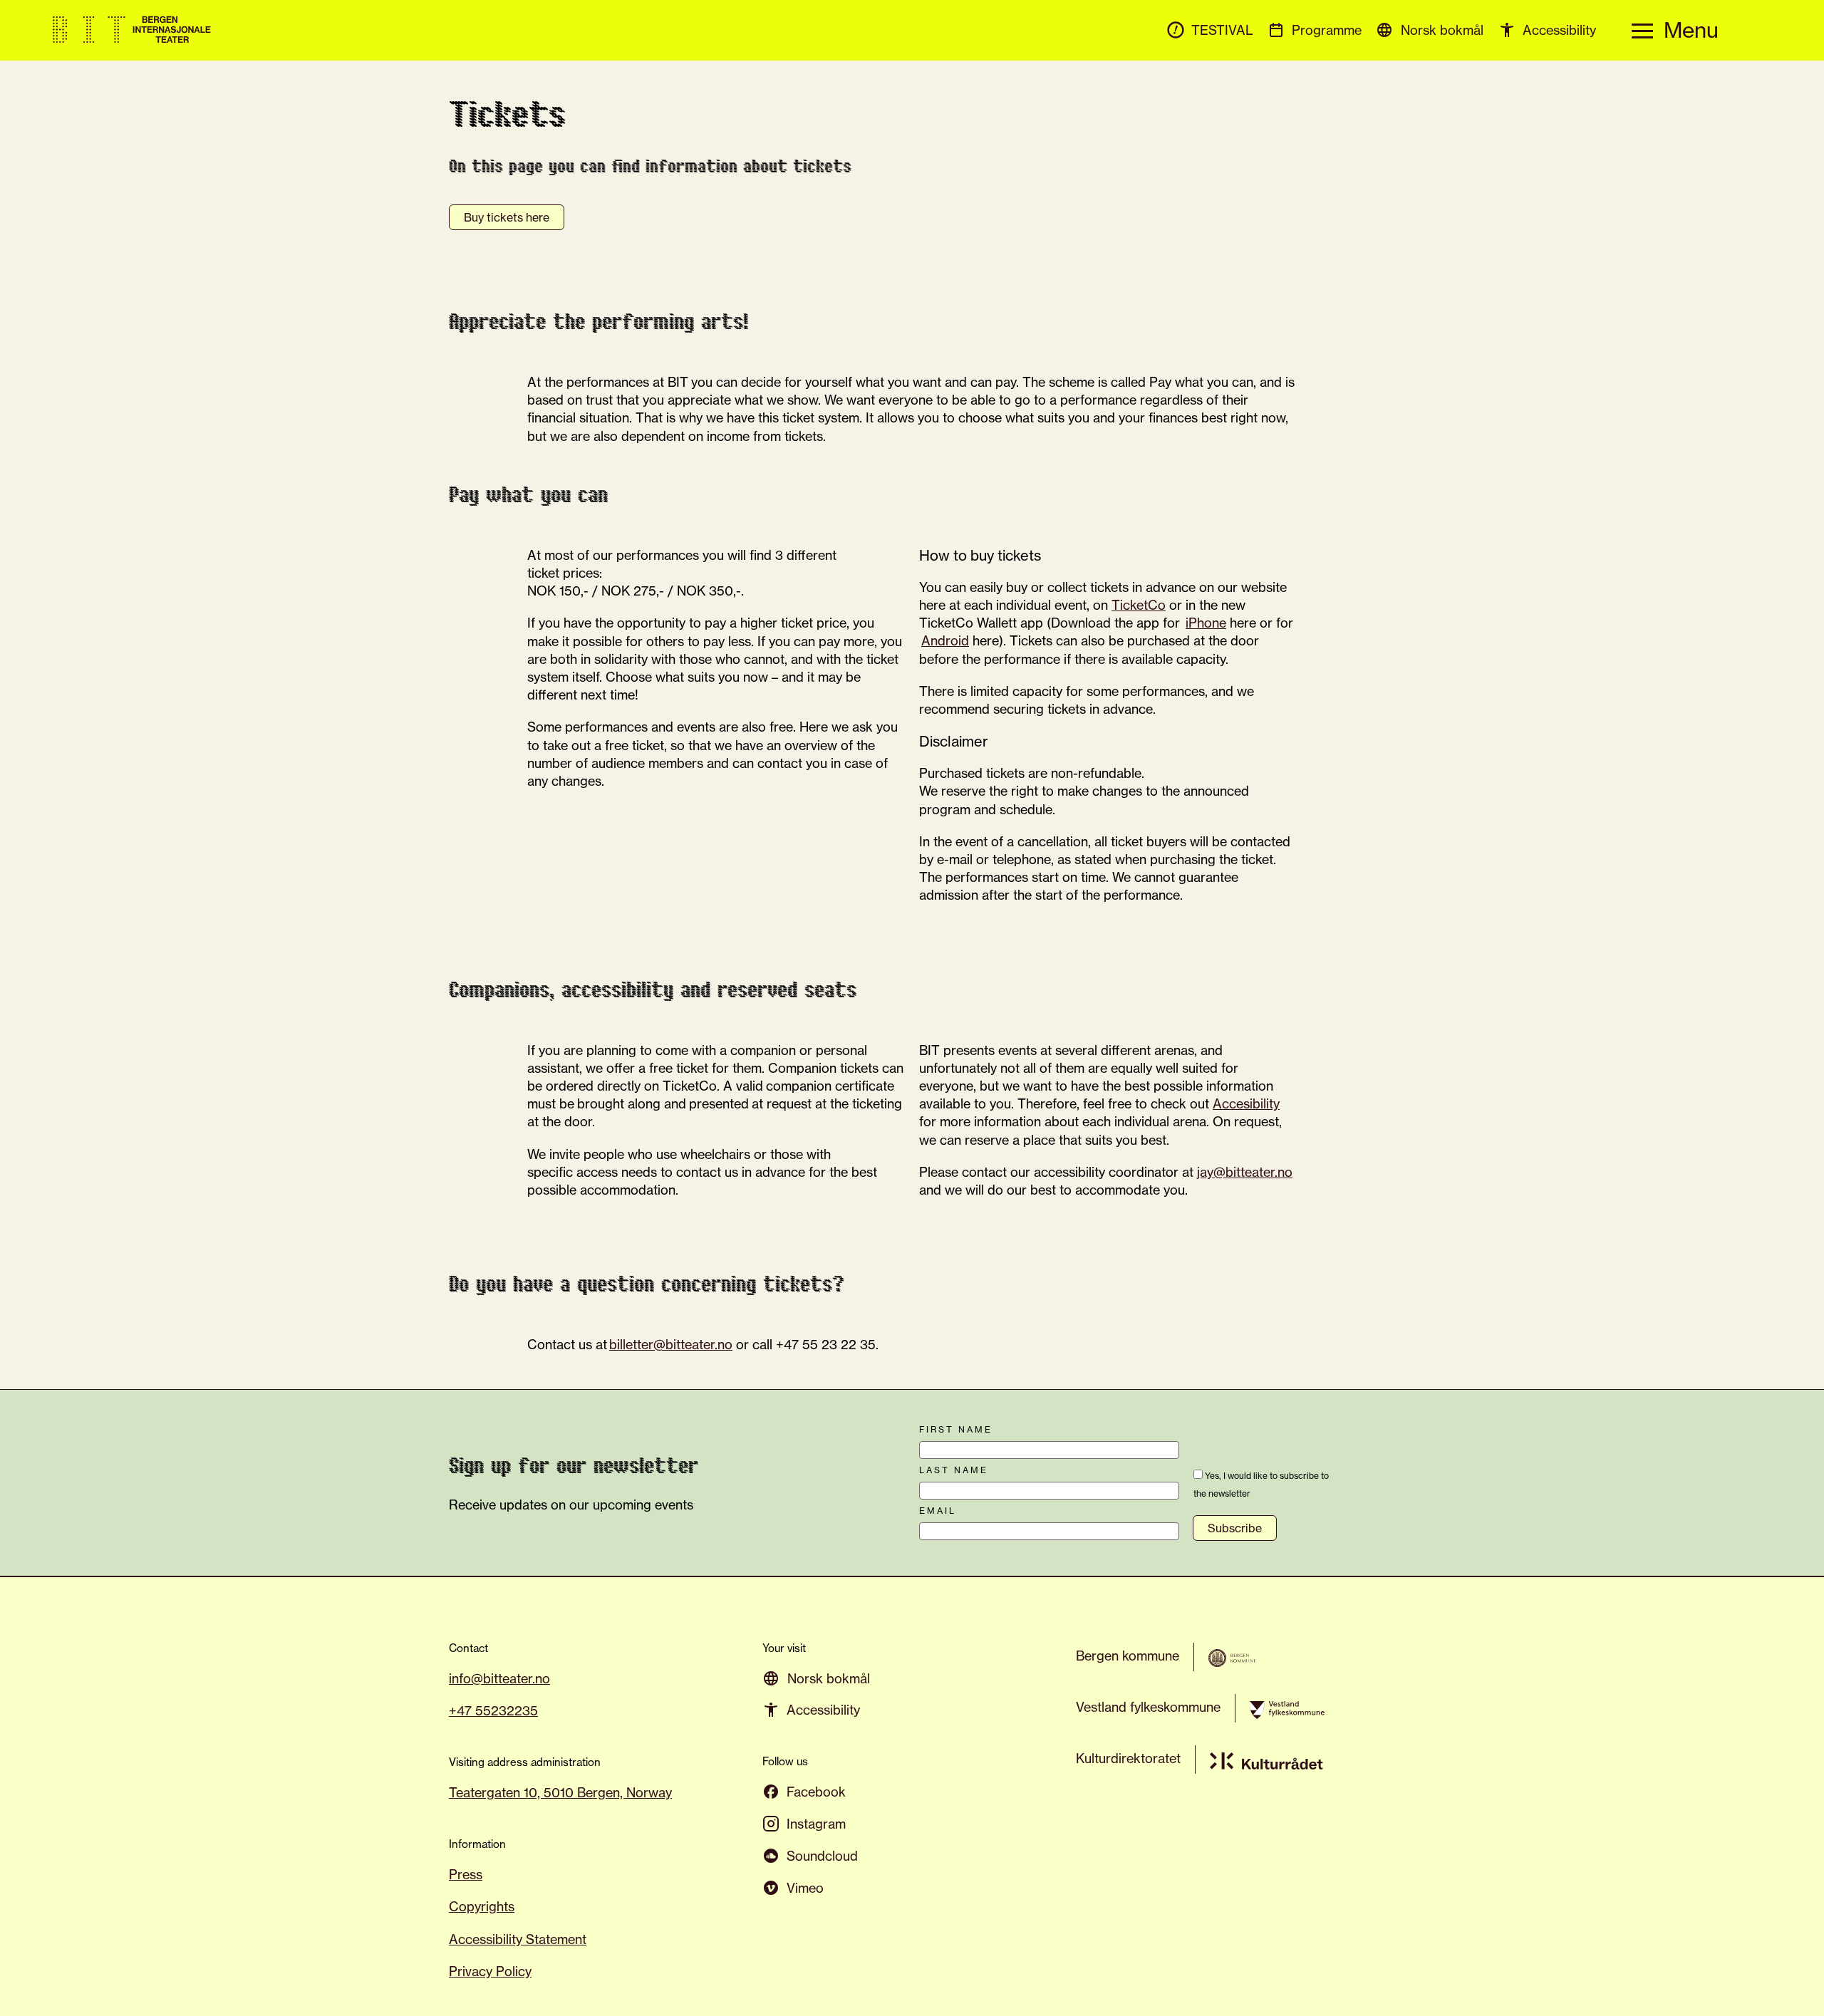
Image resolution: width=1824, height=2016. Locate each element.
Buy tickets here (507, 217)
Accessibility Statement (518, 1939)
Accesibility (1246, 1103)
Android (945, 640)
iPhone (1206, 623)
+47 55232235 (493, 1710)
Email (938, 1511)
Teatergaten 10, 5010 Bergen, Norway (560, 1792)
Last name (954, 1470)
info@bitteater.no (499, 1678)
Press (466, 1874)
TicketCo (1139, 605)
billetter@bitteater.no (671, 1344)
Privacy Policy (490, 1971)
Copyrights (482, 1906)
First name (956, 1430)
